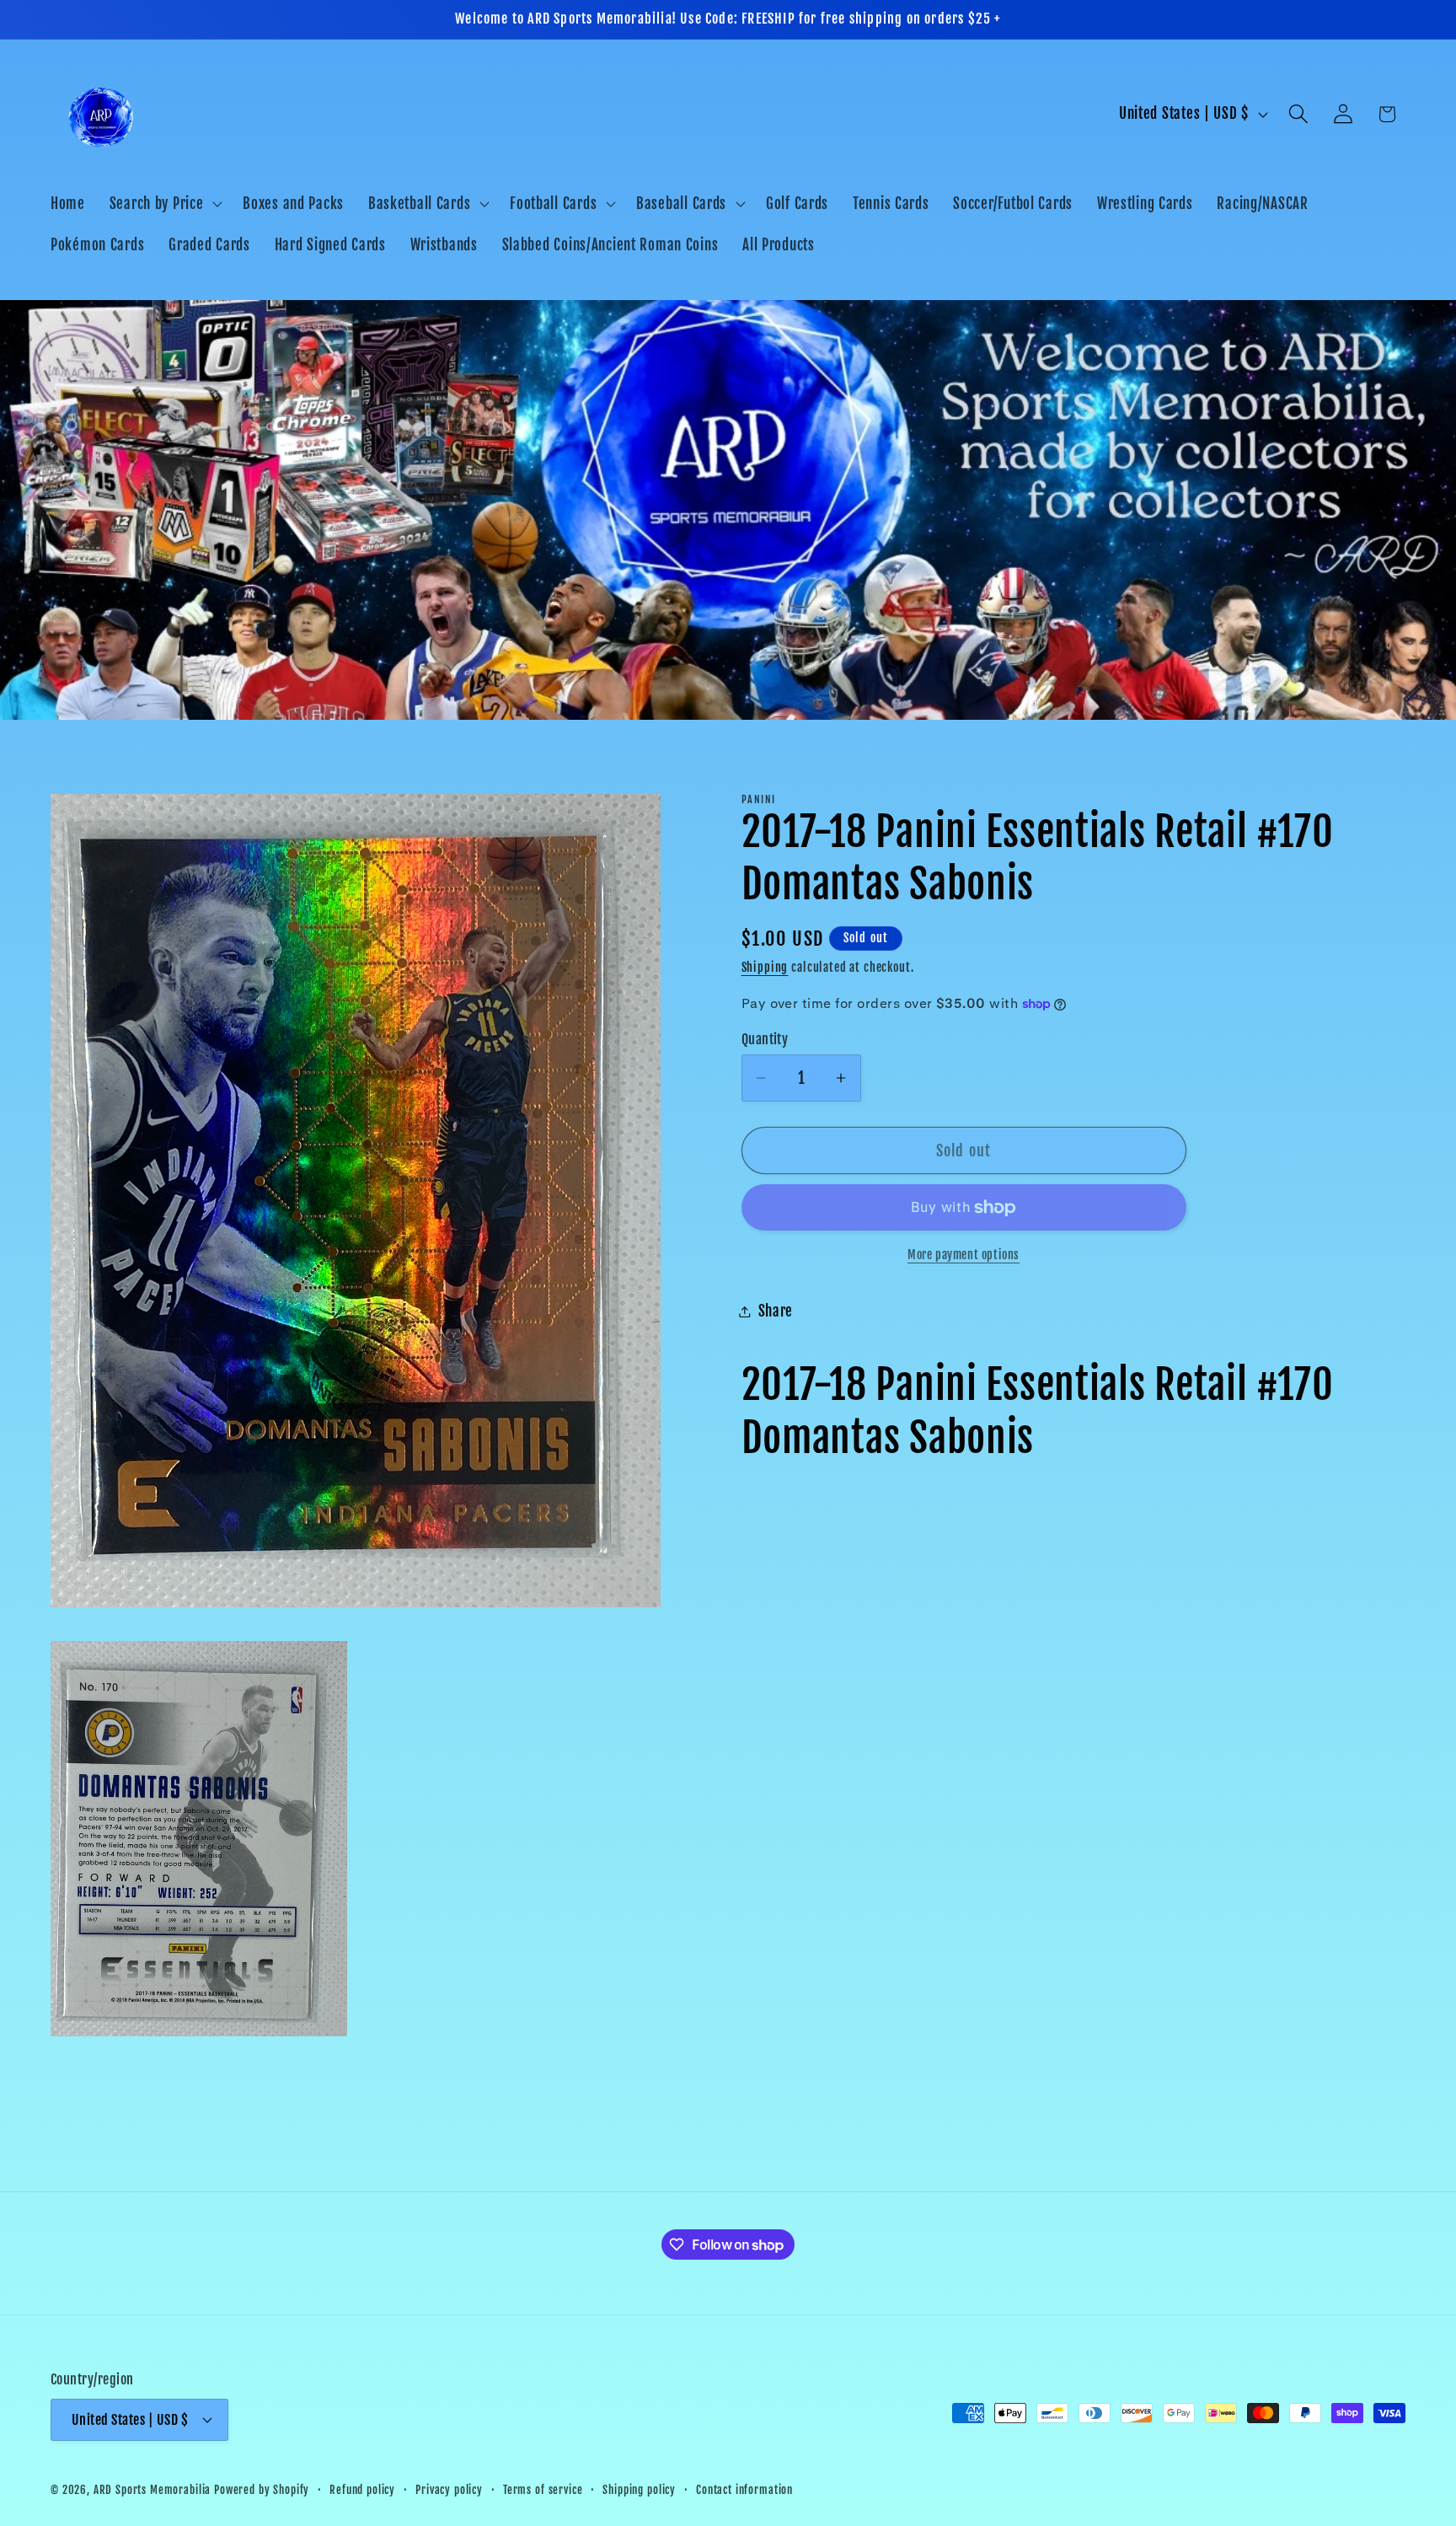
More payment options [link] (964, 1255)
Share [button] (776, 1311)
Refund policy (362, 2489)
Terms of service (543, 2489)
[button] (164, 203)
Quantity (765, 1039)
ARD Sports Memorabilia (152, 2489)
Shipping (765, 967)
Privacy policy (449, 2489)
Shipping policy (639, 2489)
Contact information (744, 2489)
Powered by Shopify (262, 2489)
